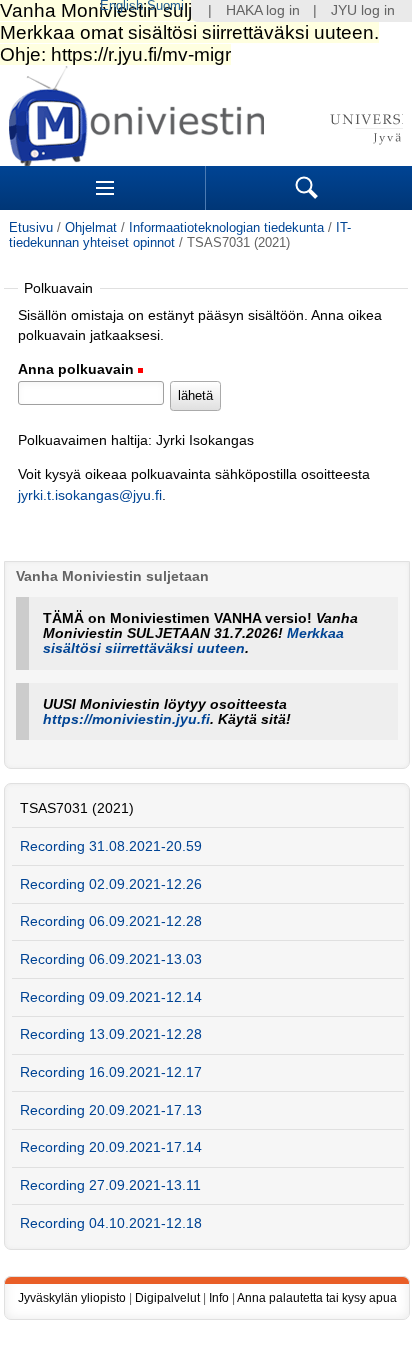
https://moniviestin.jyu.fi (126, 719)
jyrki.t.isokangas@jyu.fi (90, 495)
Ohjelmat (91, 227)
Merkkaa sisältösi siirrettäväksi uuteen (193, 641)
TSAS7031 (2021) (77, 808)
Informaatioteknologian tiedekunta (226, 227)
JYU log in (363, 10)
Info (219, 1298)
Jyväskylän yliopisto (72, 1298)
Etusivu (31, 227)
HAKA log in (263, 10)
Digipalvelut (167, 1298)
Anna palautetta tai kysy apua (317, 1298)
